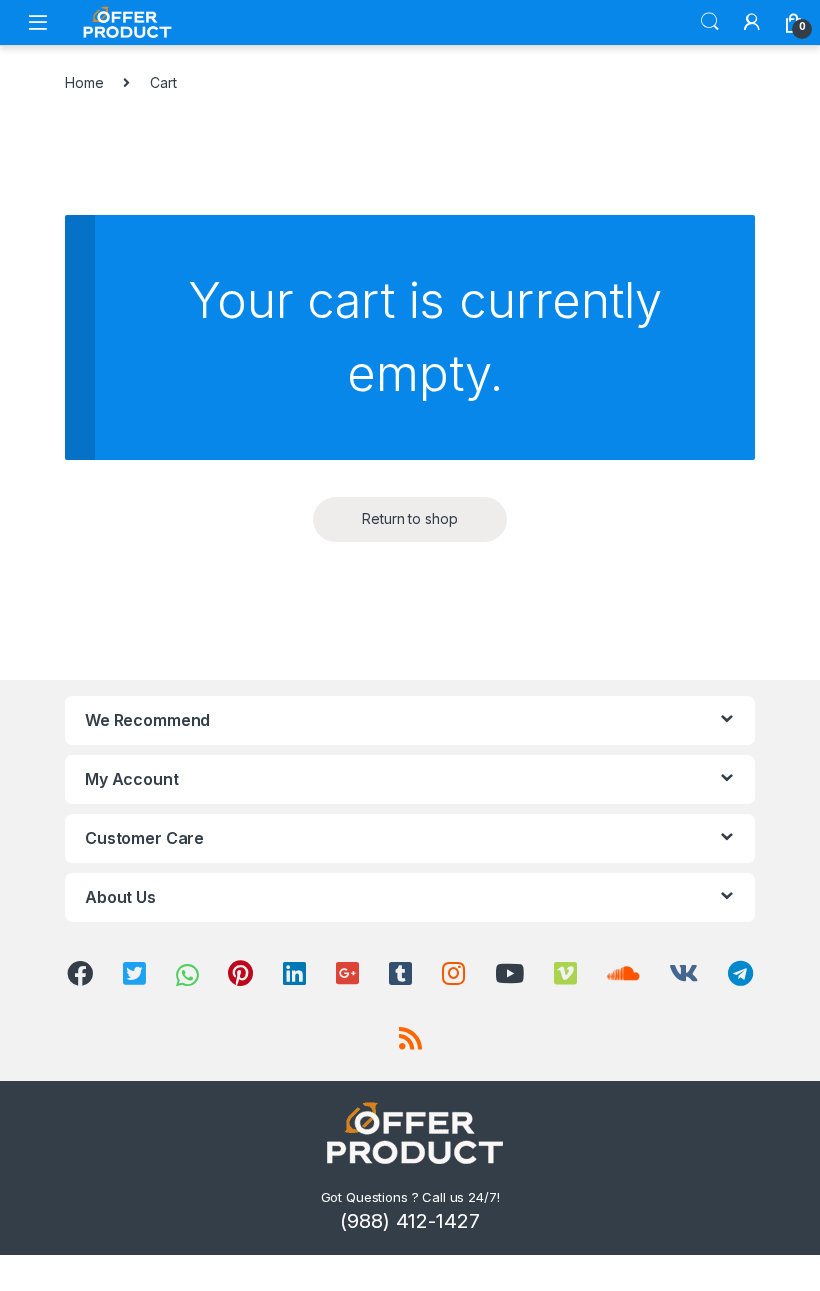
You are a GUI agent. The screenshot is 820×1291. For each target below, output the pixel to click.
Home (84, 82)
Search (710, 22)
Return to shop (409, 518)
